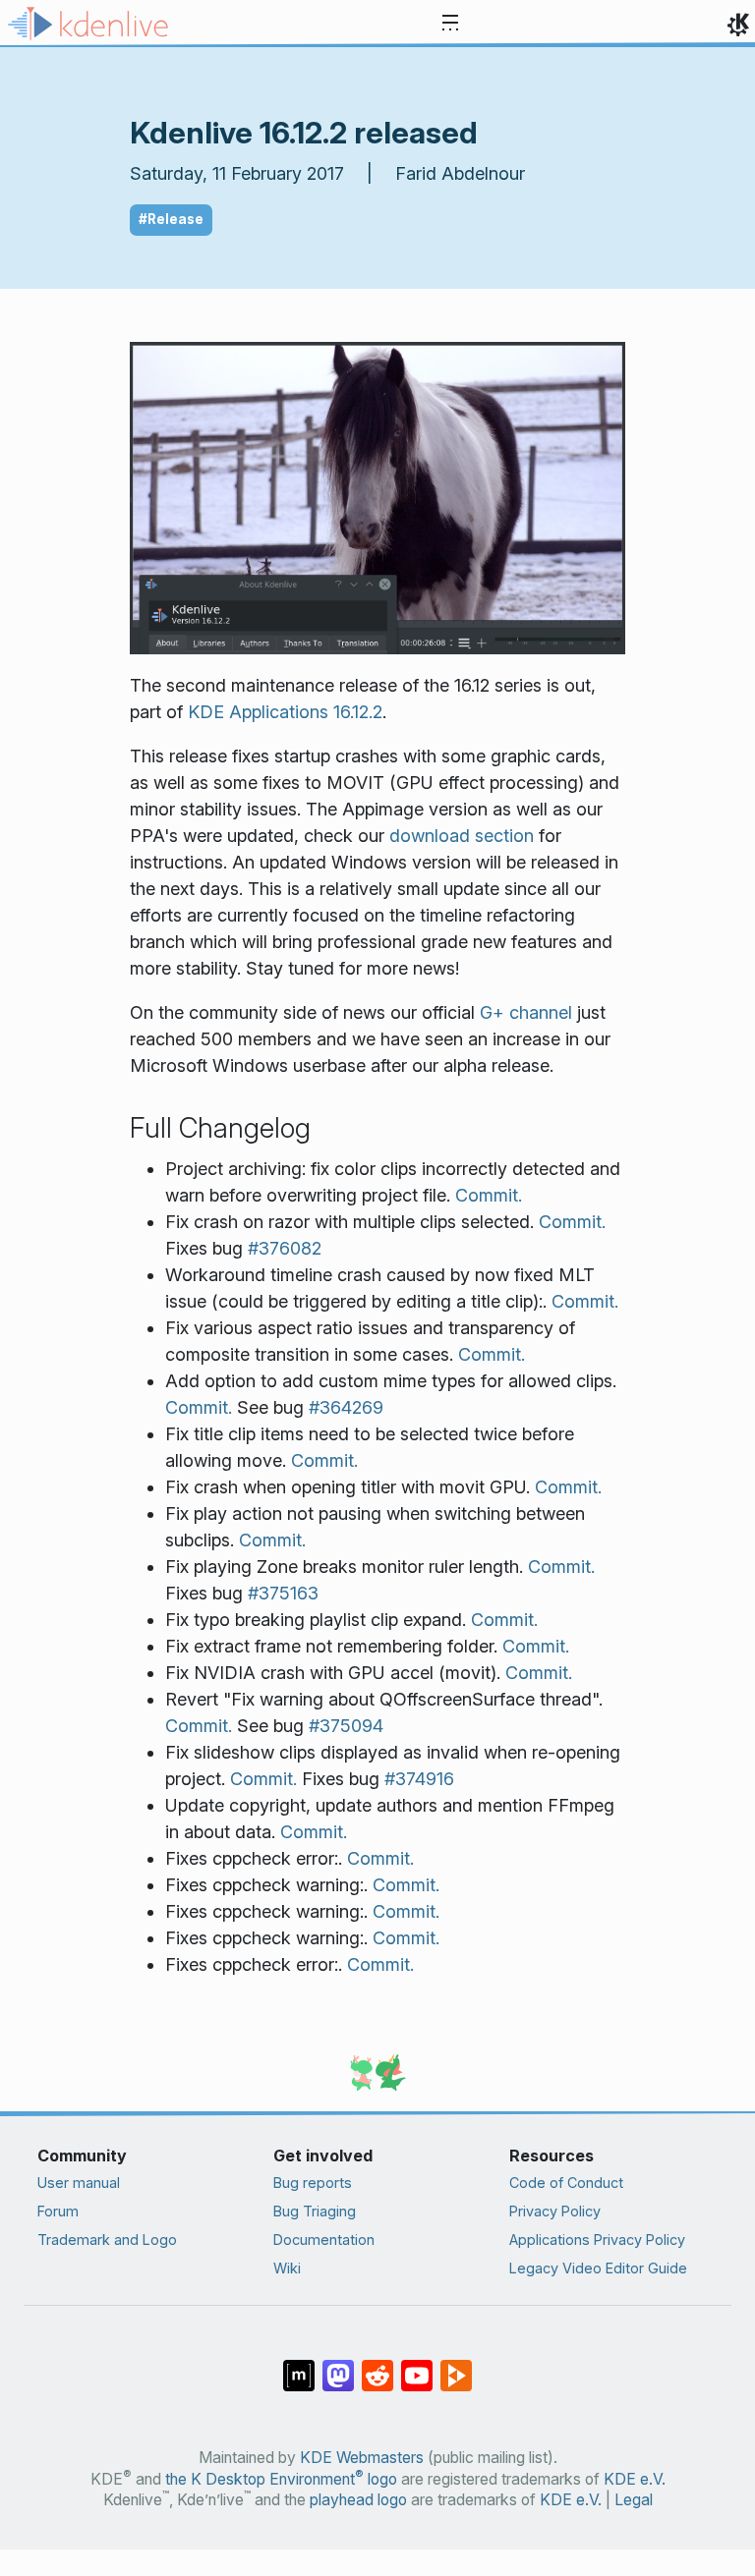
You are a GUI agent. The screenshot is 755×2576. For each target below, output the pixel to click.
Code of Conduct (566, 2183)
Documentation (324, 2240)
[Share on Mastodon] (338, 2366)
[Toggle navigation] (450, 24)
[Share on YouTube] (417, 2366)
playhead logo (358, 2500)
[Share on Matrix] (299, 2366)
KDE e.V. (635, 2479)
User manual (79, 2183)
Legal (634, 2500)
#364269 (346, 1407)
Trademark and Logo (107, 2240)
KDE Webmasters (362, 2458)
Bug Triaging (315, 2211)
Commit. (489, 1195)
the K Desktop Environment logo (281, 2479)
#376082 (285, 1248)
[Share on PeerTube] (456, 2366)
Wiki (287, 2268)
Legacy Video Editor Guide (598, 2268)
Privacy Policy (555, 2211)
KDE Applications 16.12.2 (285, 712)
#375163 (283, 1593)
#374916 (419, 1779)
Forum (58, 2211)
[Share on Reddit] (377, 2366)
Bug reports (313, 2183)
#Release (171, 219)
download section (462, 836)
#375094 (346, 1726)
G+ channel (526, 1012)
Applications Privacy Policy (597, 2240)
